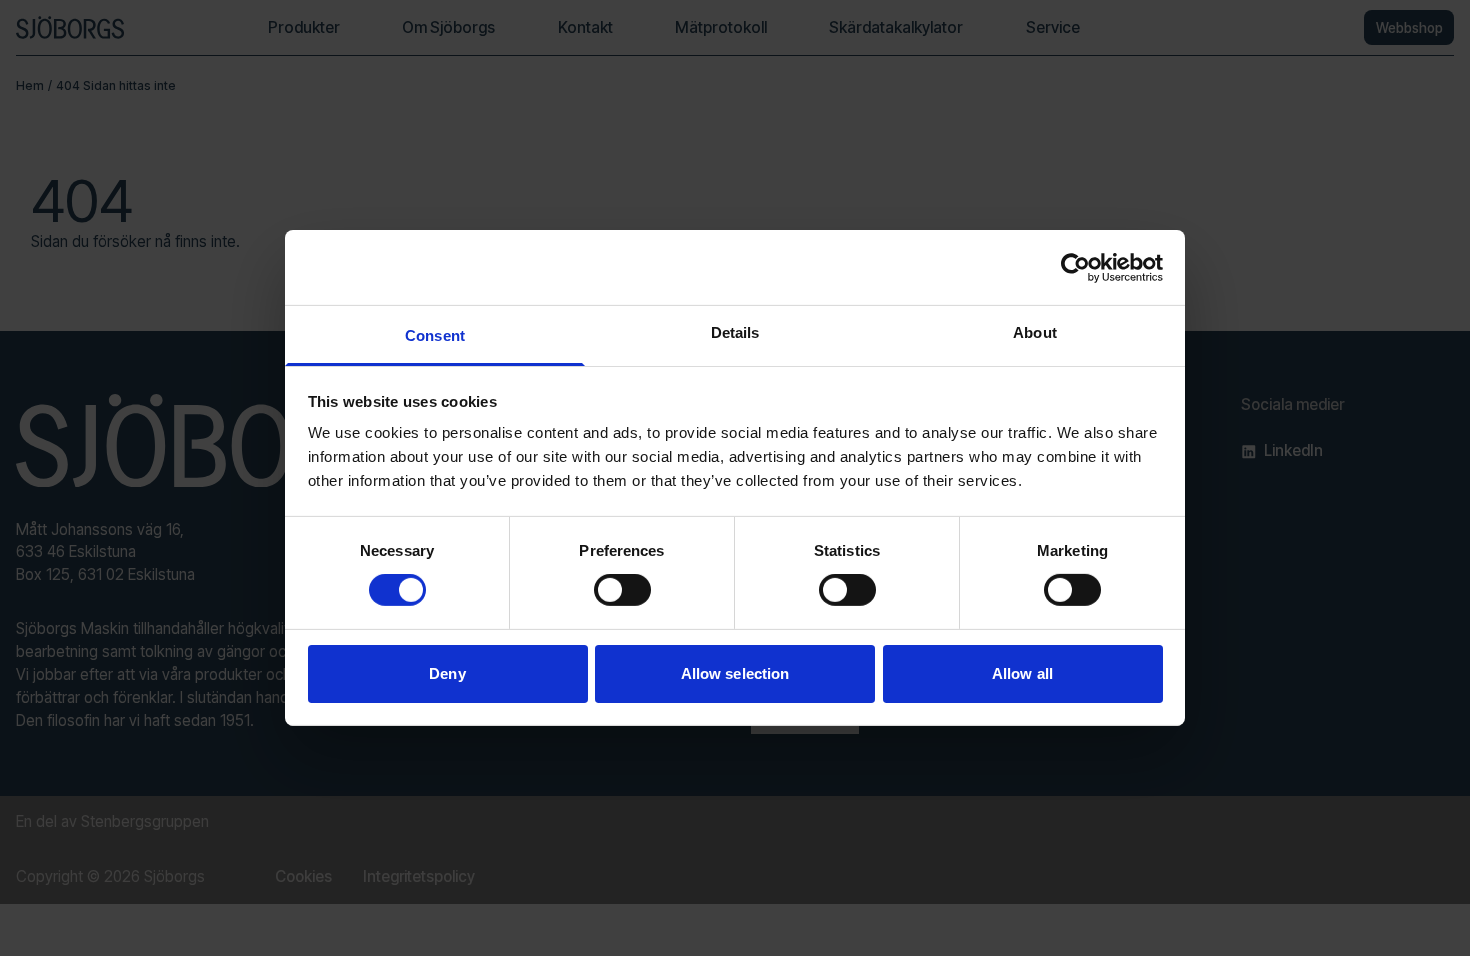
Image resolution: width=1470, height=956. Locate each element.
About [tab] (1035, 332)
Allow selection (735, 673)
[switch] (622, 590)
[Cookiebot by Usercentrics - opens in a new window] (1075, 267)
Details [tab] (735, 332)
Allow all (1022, 673)
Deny (447, 673)
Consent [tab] (435, 335)
